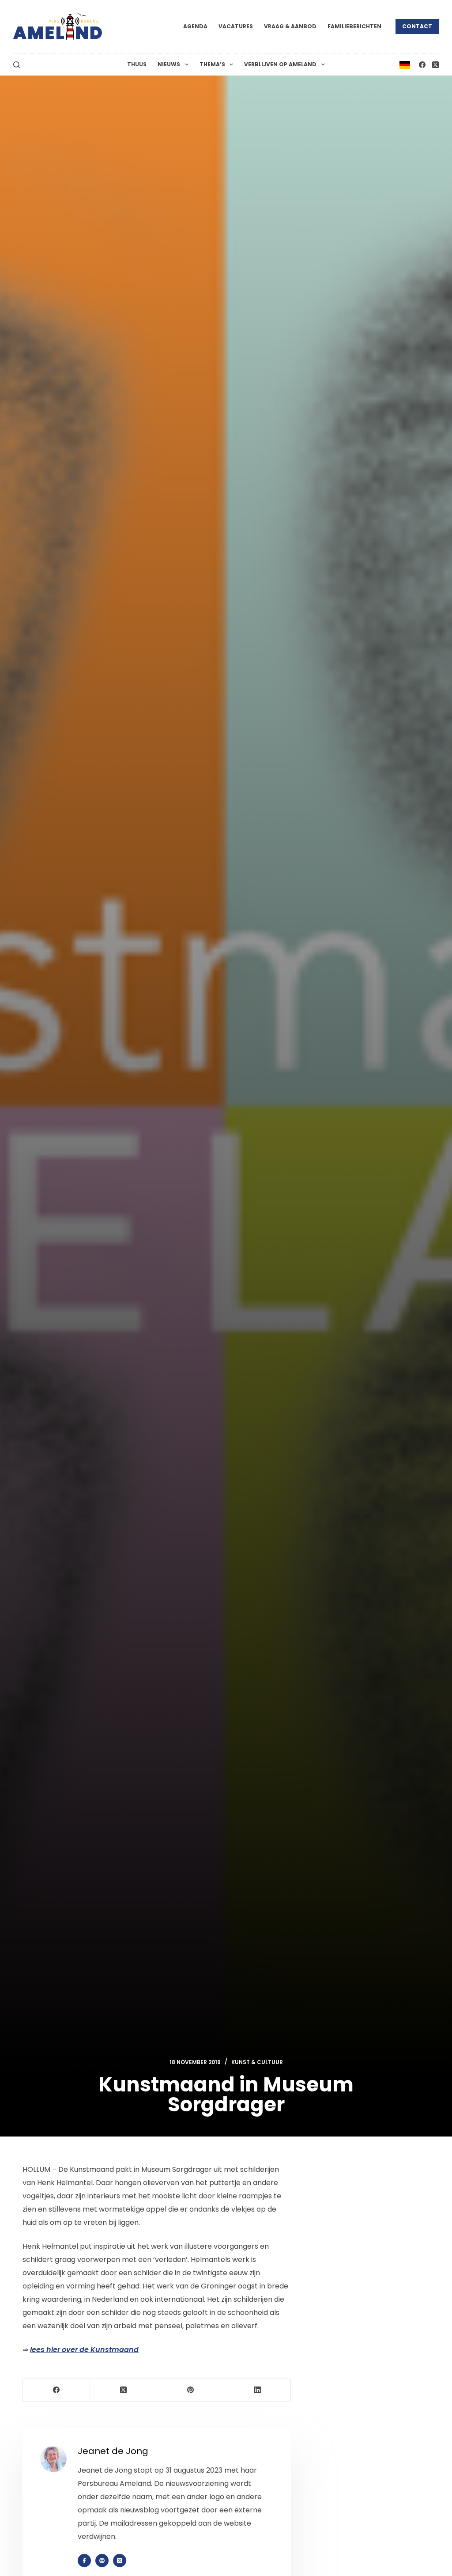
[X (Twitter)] (435, 65)
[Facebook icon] (84, 2561)
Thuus (137, 64)
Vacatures (236, 26)
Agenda (195, 26)
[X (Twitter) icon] (120, 2561)
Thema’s (212, 64)
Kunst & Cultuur (257, 2062)
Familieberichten (354, 26)
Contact (417, 26)
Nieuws (169, 64)
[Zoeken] (17, 65)
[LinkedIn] (258, 2390)
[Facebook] (422, 65)
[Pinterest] (191, 2390)
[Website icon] (102, 2561)
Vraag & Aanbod (290, 26)
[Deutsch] (405, 64)
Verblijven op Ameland (280, 64)
